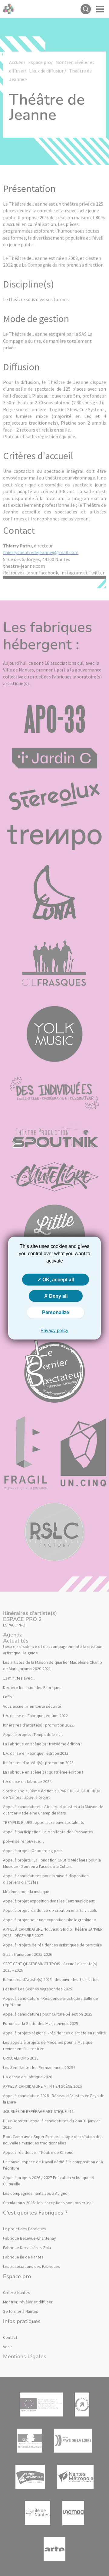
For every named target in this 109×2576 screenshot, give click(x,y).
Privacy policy (54, 1330)
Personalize (56, 1312)
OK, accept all (58, 1280)
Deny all (58, 1296)
